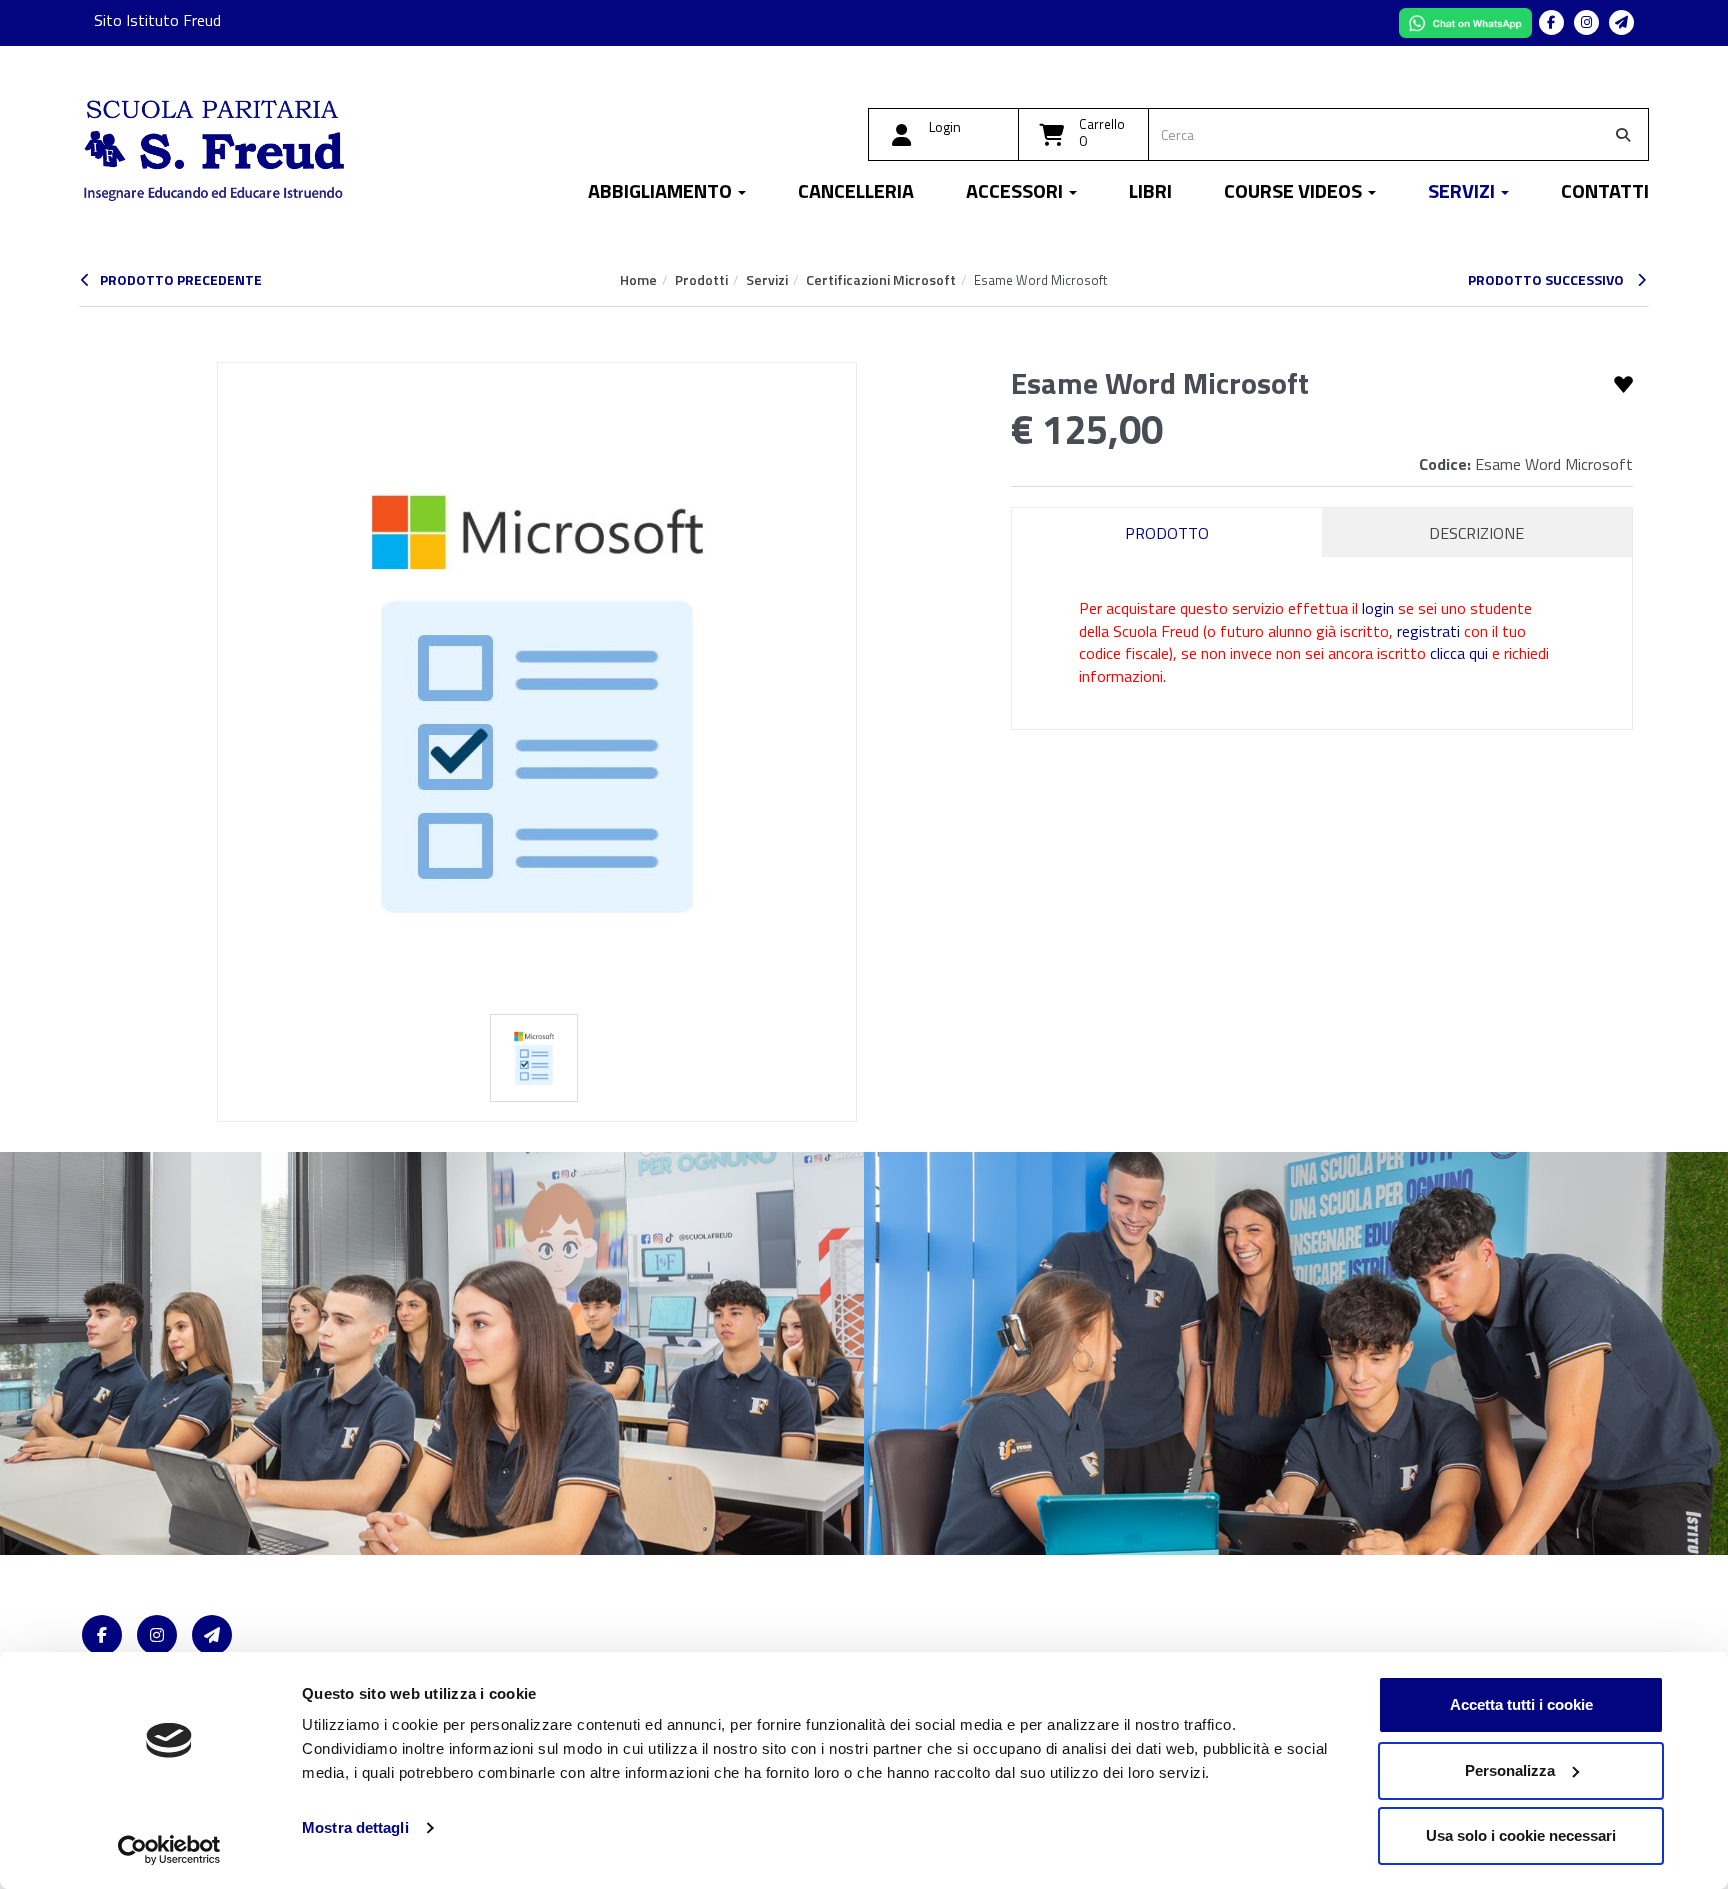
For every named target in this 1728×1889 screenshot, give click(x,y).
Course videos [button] (1295, 193)
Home (638, 279)
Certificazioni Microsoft (881, 279)
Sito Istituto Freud (157, 20)
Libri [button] (1150, 193)
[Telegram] (1621, 22)
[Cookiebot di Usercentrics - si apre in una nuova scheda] (169, 1850)
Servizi (767, 279)
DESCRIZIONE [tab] (1476, 533)
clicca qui (1459, 653)
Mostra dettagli (355, 1827)
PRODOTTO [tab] (1167, 533)
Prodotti (701, 279)
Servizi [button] (1463, 193)
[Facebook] (1551, 22)
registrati (1428, 631)
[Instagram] (1586, 22)
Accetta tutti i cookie (1521, 1704)
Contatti (1605, 193)
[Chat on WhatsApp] (1467, 21)
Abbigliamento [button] (662, 193)
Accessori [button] (1016, 193)
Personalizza (1510, 1770)
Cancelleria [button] (856, 193)
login (1378, 608)
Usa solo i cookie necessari (1521, 1835)
